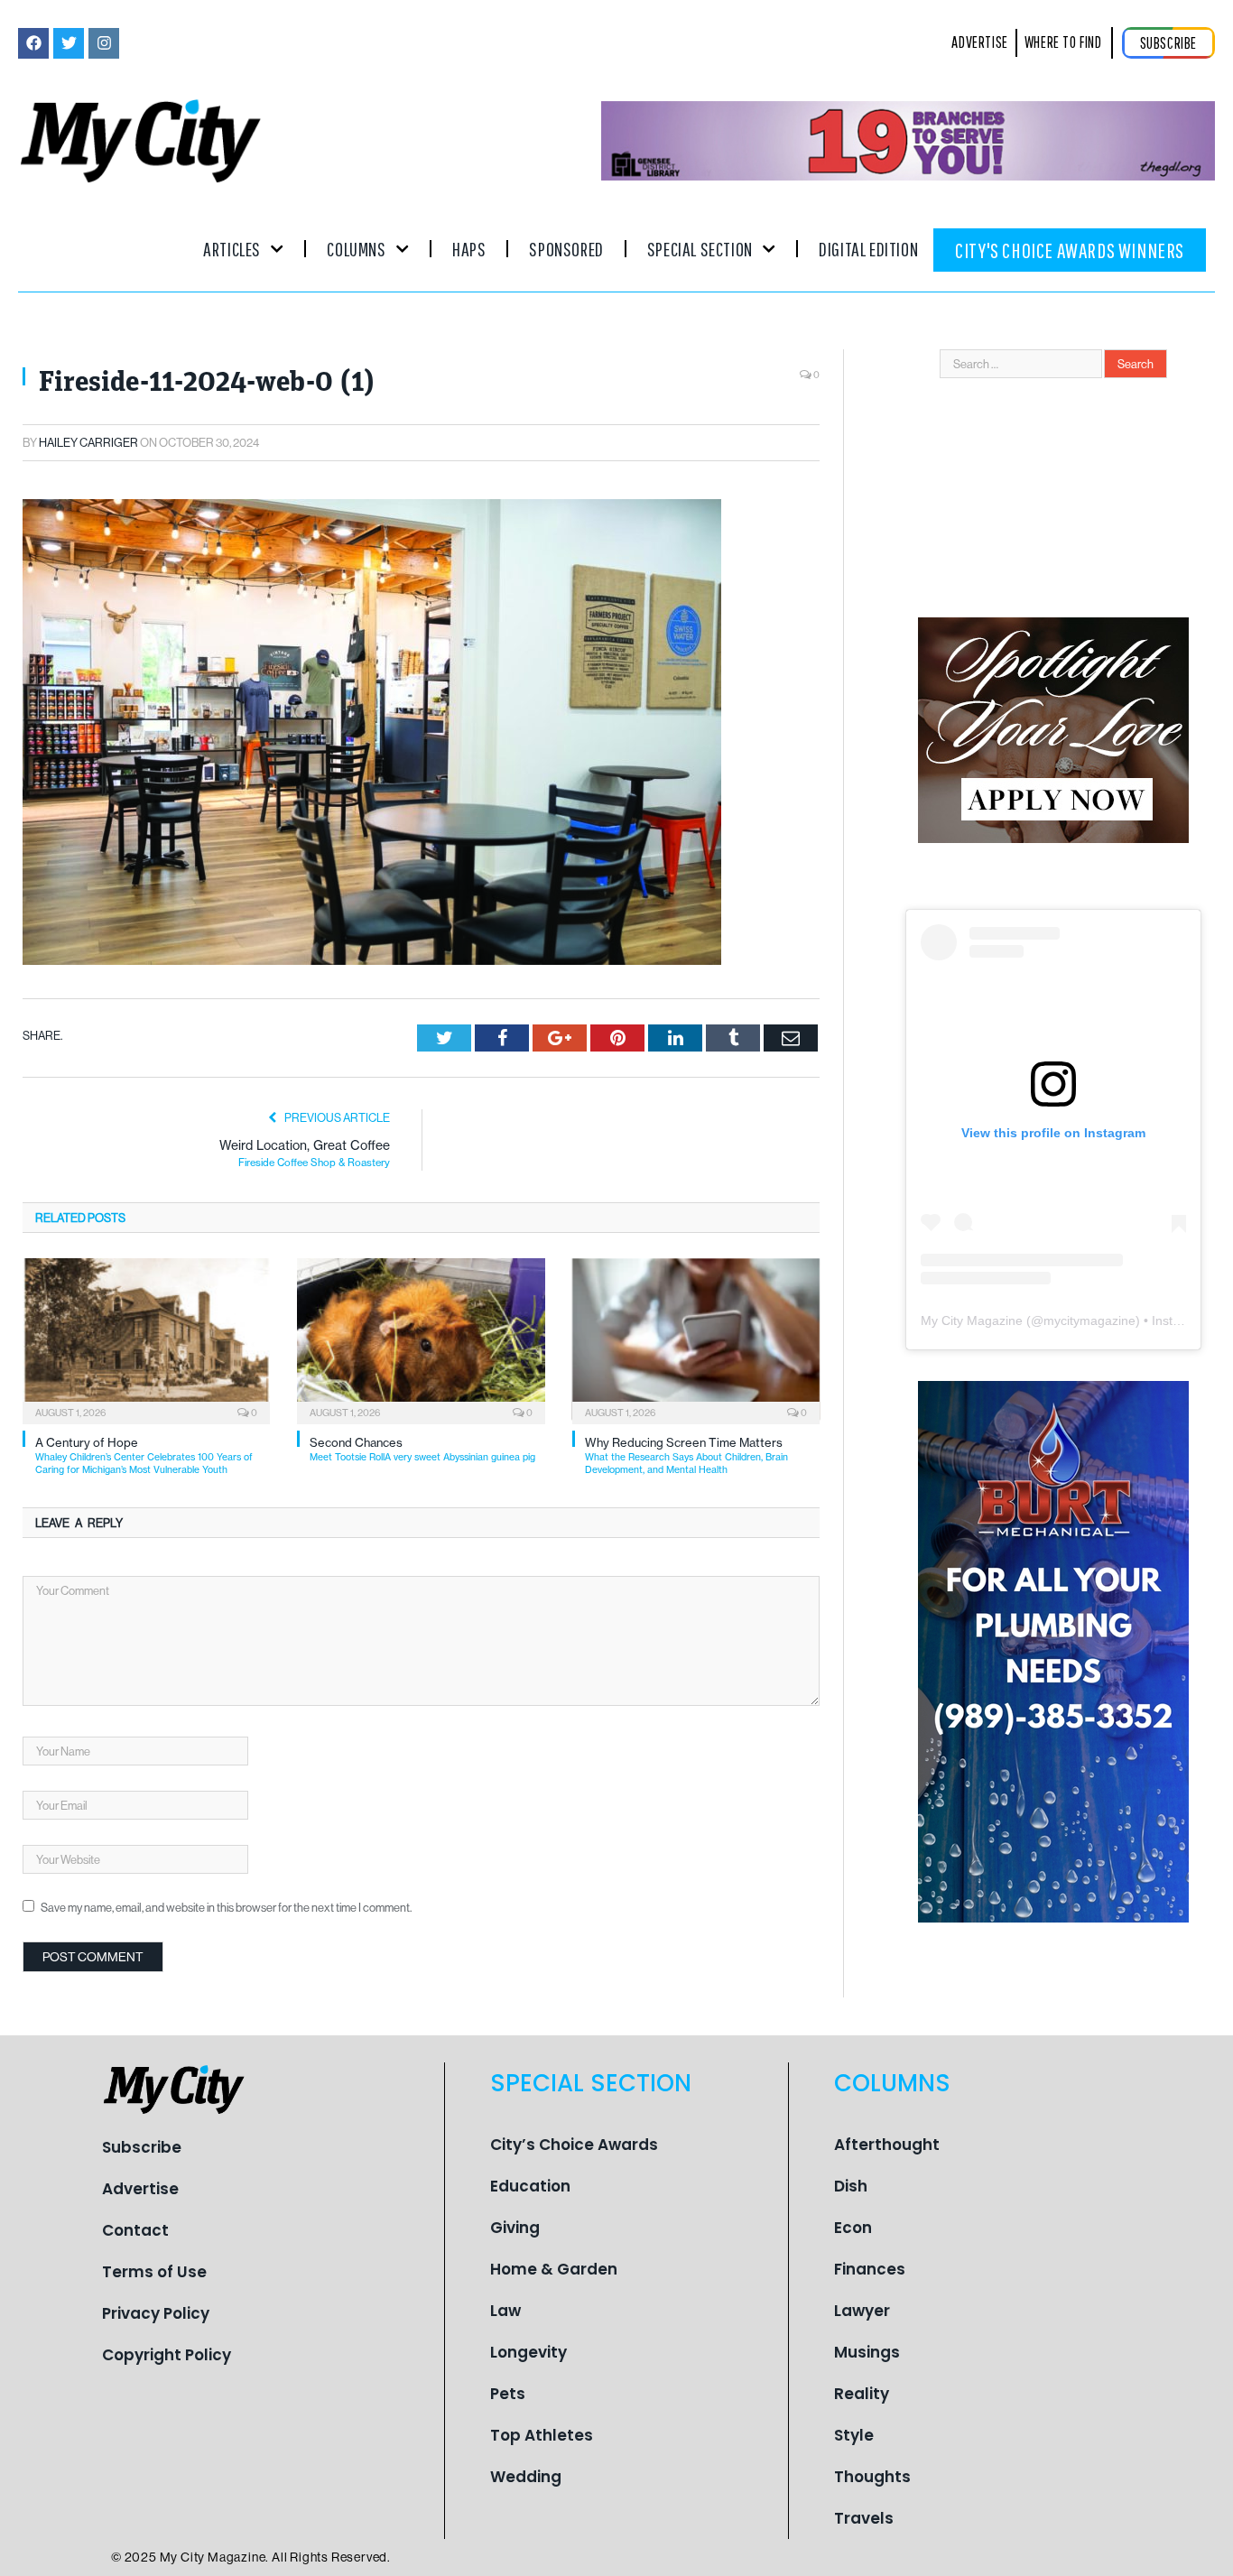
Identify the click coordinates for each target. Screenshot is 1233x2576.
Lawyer (862, 2311)
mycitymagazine (1089, 1320)
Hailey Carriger (88, 442)
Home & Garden (554, 2269)
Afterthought (887, 2145)
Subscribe (142, 2147)
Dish (851, 2186)
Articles (232, 249)
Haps (469, 249)
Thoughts (872, 2477)
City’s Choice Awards (574, 2145)
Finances (870, 2269)
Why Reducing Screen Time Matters (686, 1455)
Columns (356, 249)
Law (505, 2311)
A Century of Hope (144, 1455)
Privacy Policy (156, 2313)
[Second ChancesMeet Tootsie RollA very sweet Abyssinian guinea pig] (421, 1339)
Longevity (528, 2352)
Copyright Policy (167, 2355)
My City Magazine (972, 1320)
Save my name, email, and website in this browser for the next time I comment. (226, 1907)
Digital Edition (868, 249)
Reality (862, 2394)
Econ (853, 2228)
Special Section (700, 249)
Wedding (526, 2477)
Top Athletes (542, 2435)
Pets (508, 2394)
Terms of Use (154, 2272)
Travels (864, 2518)
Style (854, 2435)
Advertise (140, 2189)
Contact (135, 2230)
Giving (515, 2228)
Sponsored (566, 249)
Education (530, 2186)
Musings (867, 2352)
